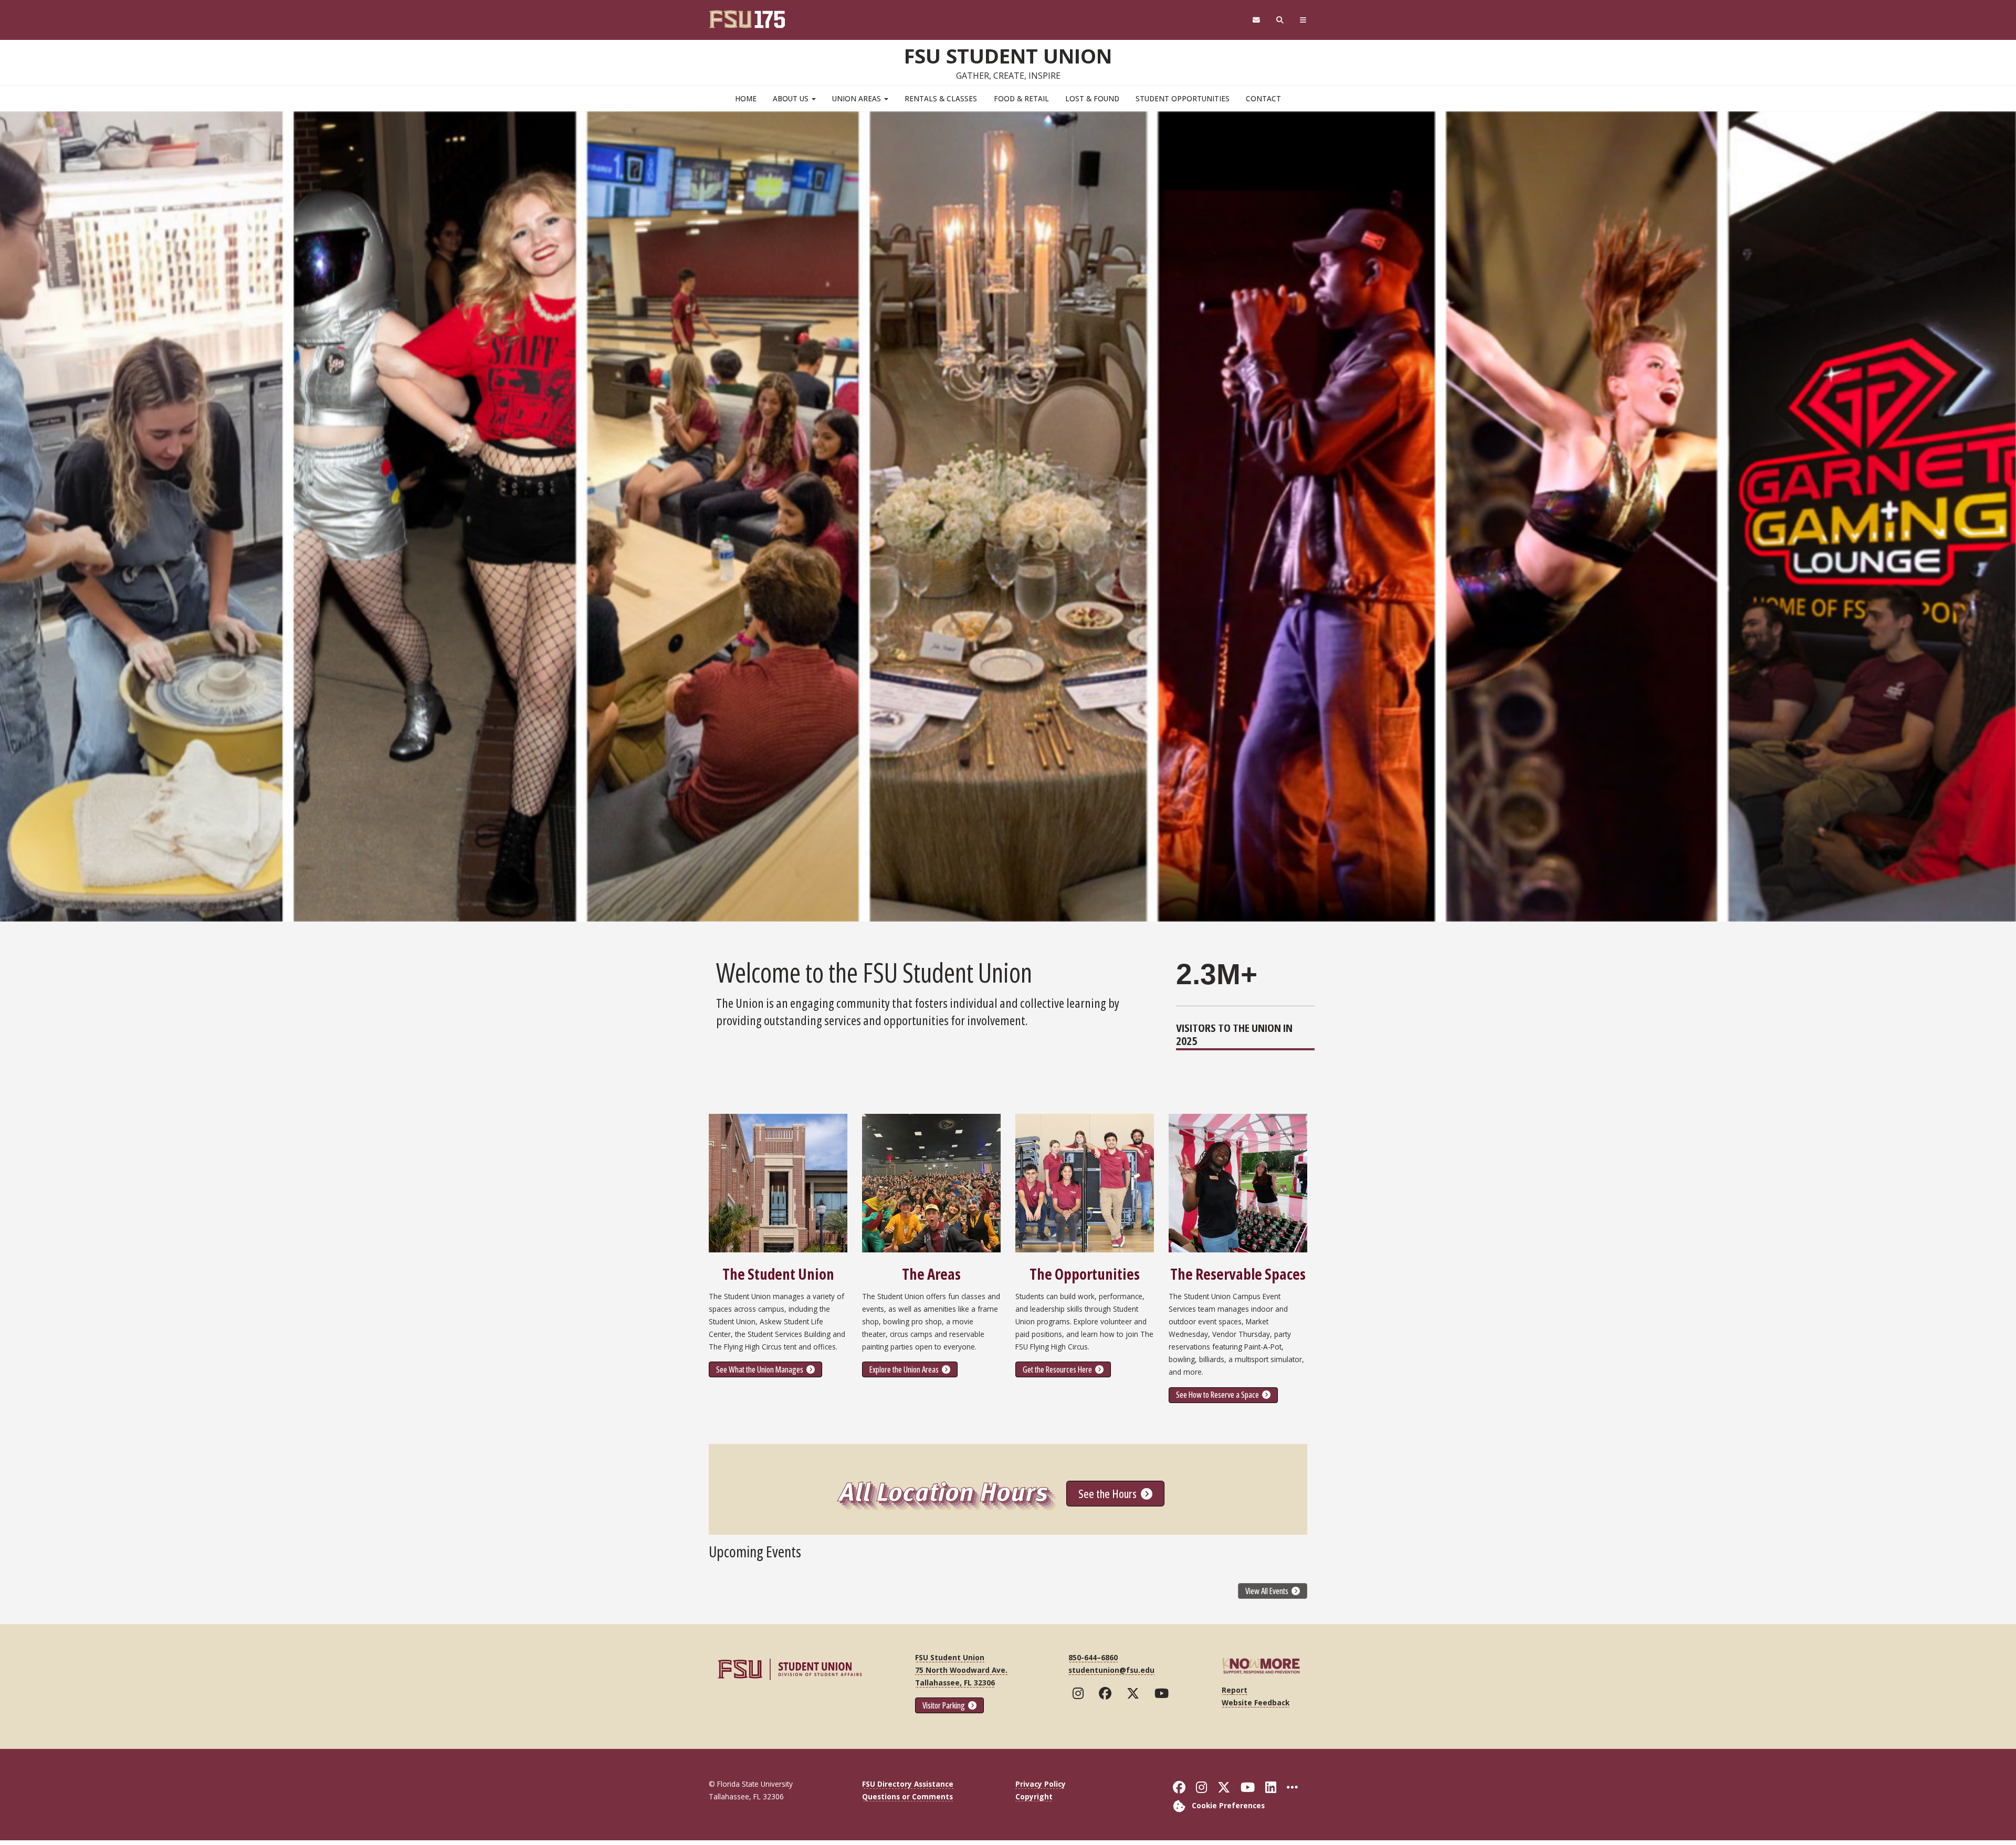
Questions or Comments (907, 1796)
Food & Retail (1021, 98)
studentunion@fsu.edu (1111, 1670)
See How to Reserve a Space (1218, 1395)
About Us (792, 98)
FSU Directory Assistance (908, 1784)
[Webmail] (1256, 20)
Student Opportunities (1183, 98)
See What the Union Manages (760, 1369)
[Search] (1280, 20)
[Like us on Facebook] (1107, 1693)
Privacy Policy (1041, 1784)
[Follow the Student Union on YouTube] (1164, 1693)
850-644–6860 (1093, 1657)
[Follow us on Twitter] (1135, 1693)
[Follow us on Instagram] (1080, 1693)
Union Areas (858, 98)
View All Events (1268, 1591)
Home (746, 98)
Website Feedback (1256, 1702)
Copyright (1034, 1796)
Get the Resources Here (1058, 1369)
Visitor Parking (944, 1705)
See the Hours (1109, 1493)
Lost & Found (1092, 98)
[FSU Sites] (1303, 20)
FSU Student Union (1008, 56)
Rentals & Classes (941, 98)
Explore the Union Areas (905, 1369)
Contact (1263, 98)
